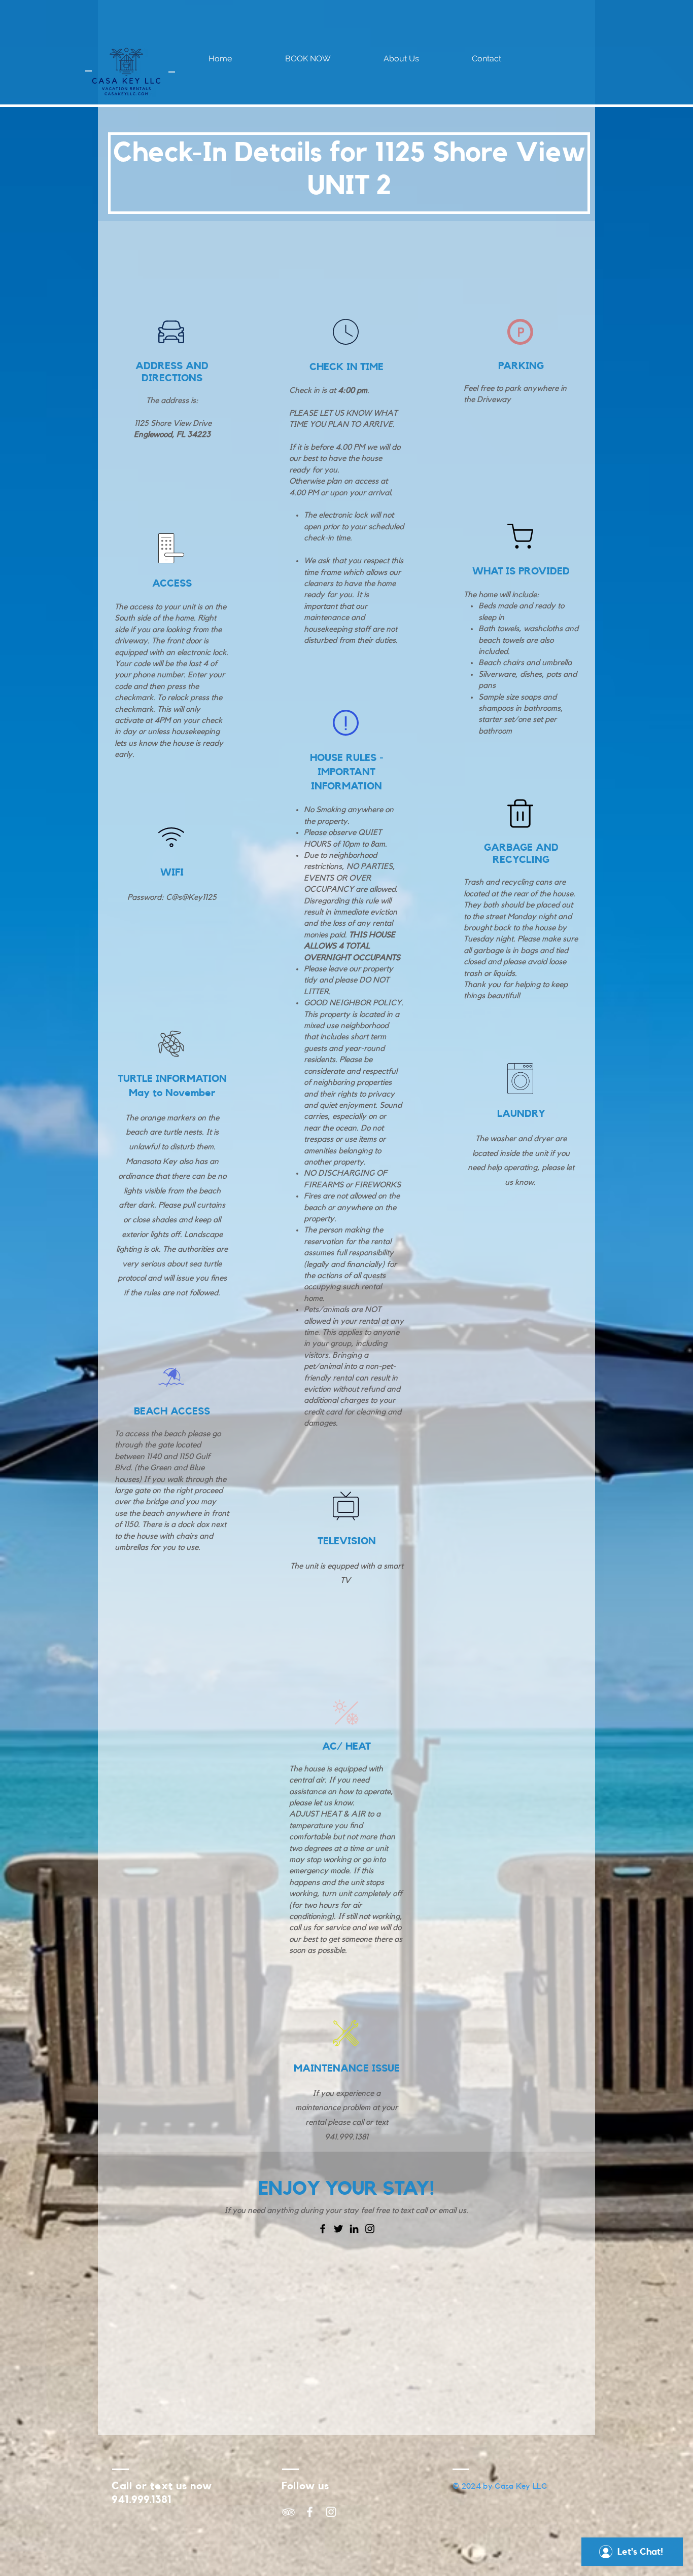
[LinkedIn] (354, 2229)
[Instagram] (370, 2229)
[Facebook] (323, 2229)
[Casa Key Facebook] (310, 2512)
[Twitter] (338, 2229)
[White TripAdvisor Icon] (288, 2512)
